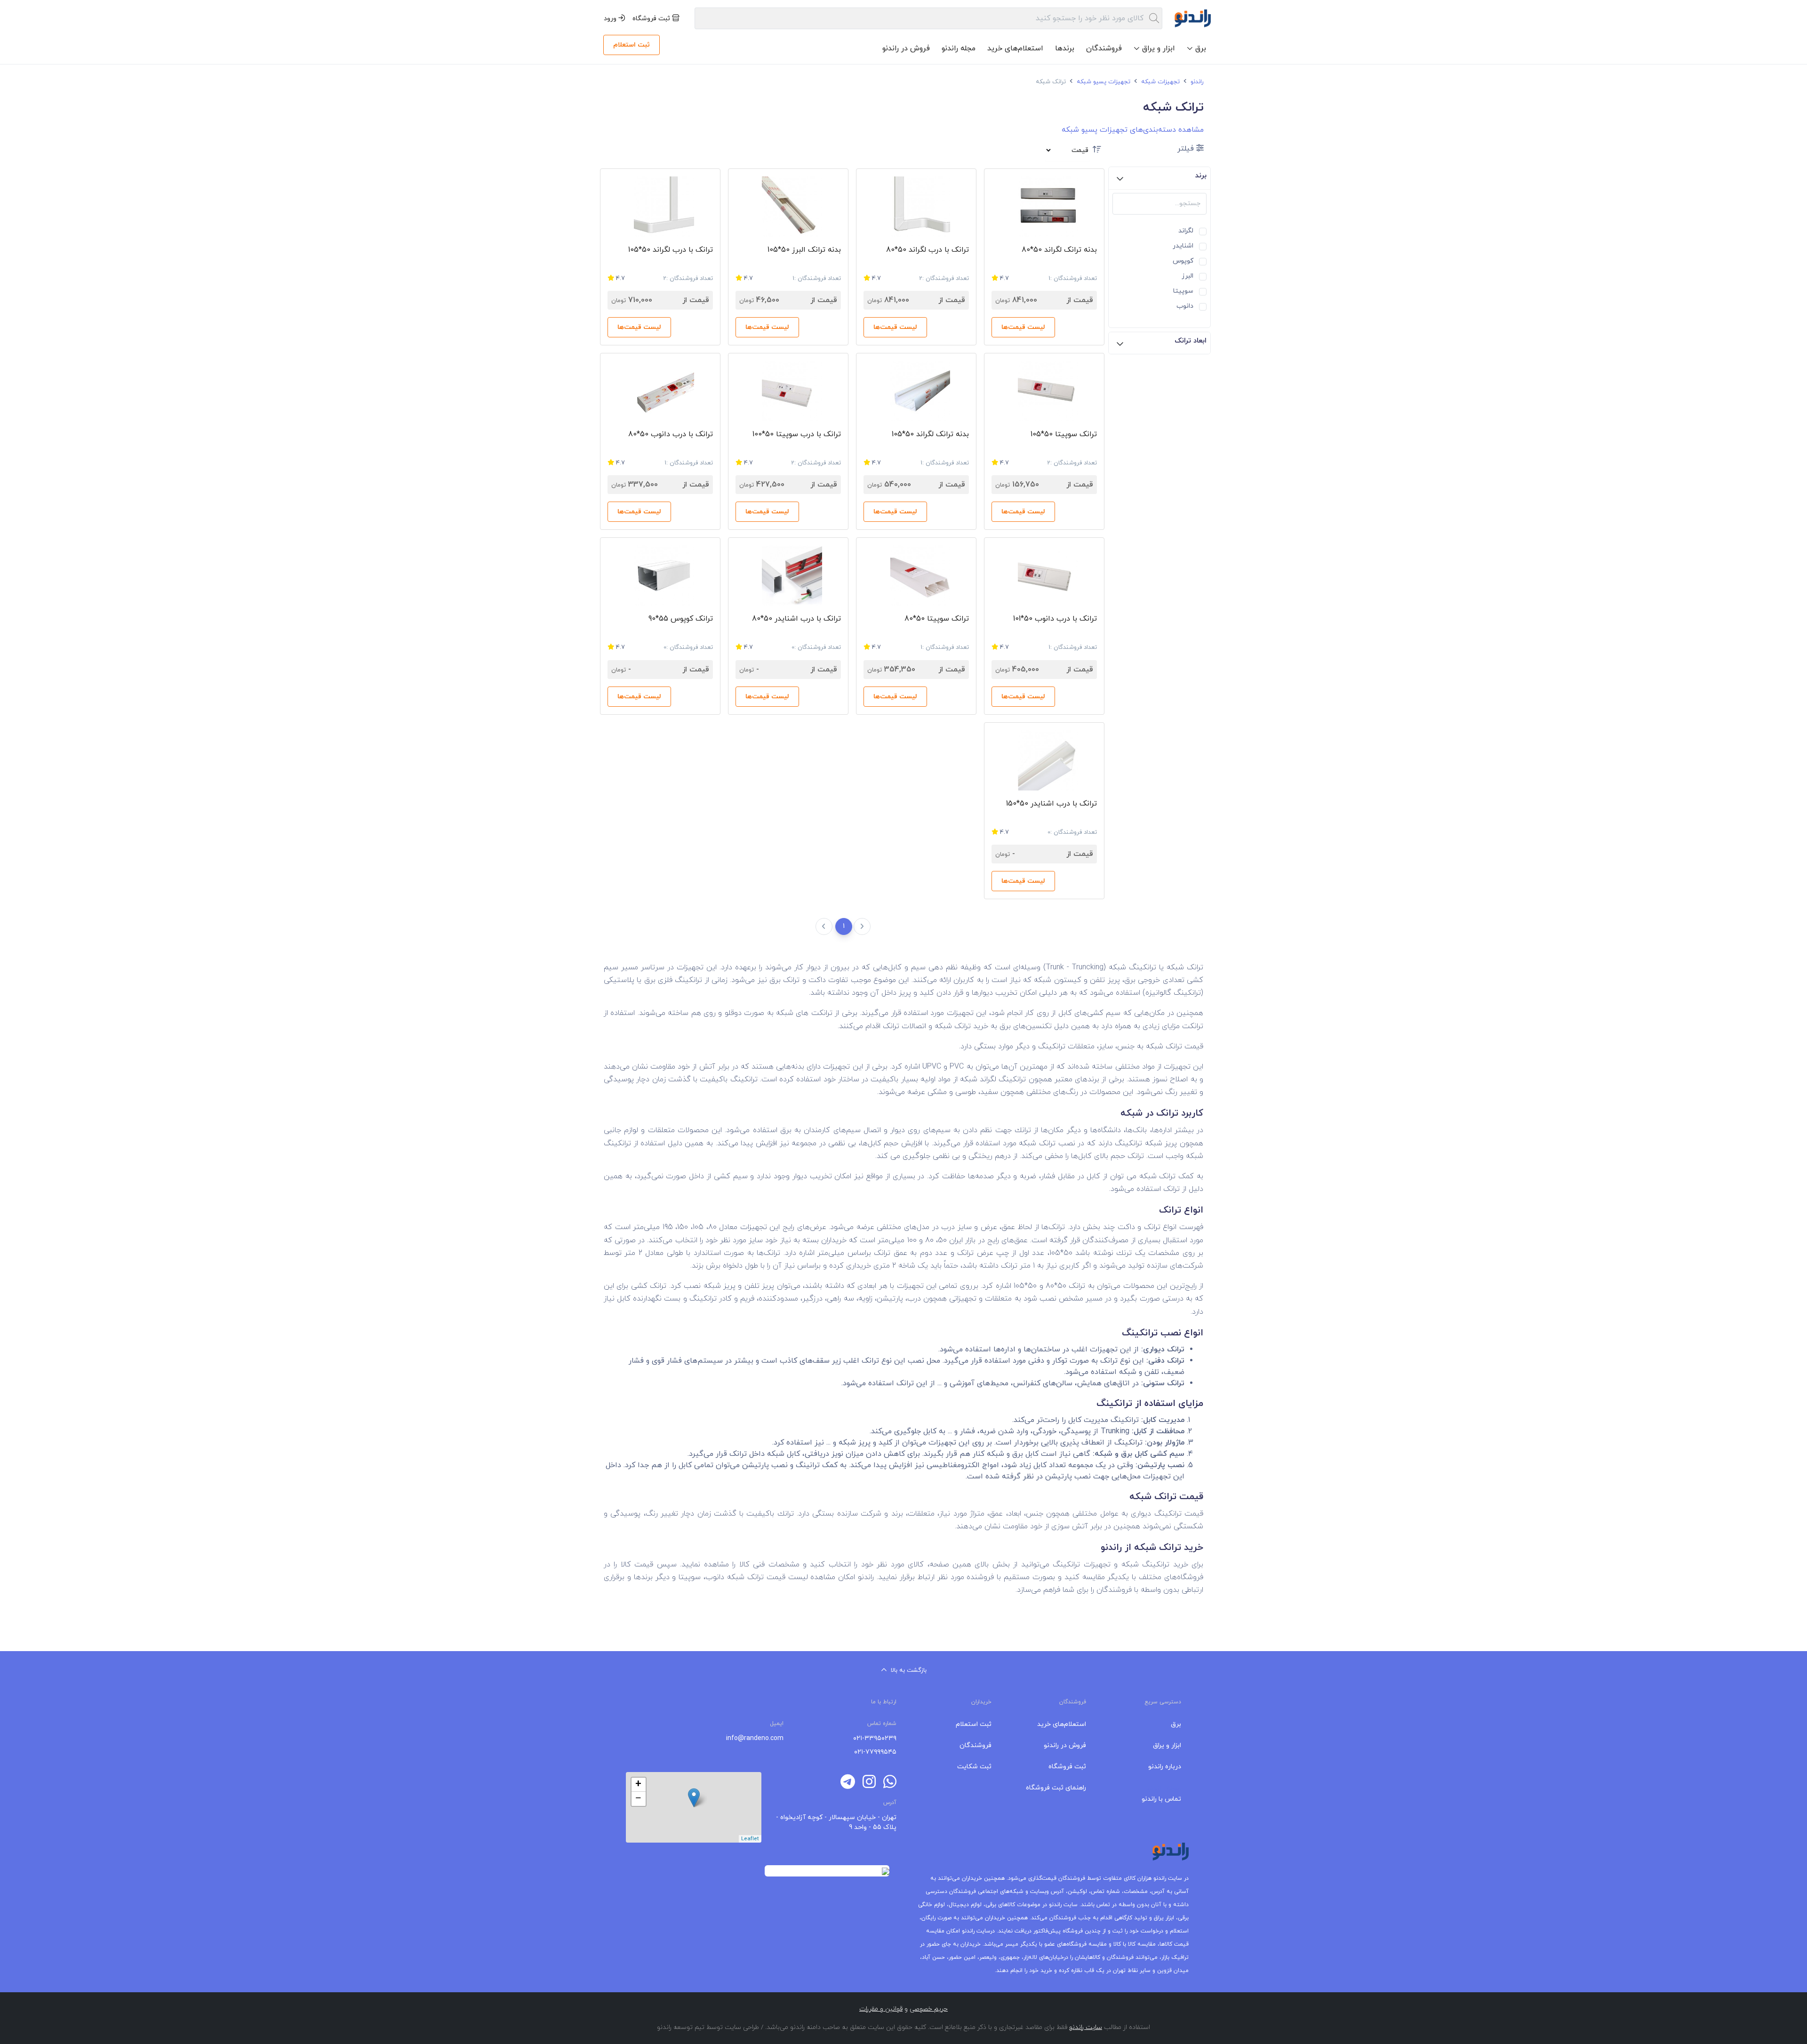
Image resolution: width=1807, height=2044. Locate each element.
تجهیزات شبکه (1159, 82)
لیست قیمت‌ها (1023, 327)
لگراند (1186, 230)
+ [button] (638, 1785)
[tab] (1159, 178)
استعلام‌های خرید (1015, 48)
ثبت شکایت (974, 1767)
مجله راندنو (959, 48)
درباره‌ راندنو (1165, 1767)
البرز (1187, 275)
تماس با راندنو (1161, 1799)
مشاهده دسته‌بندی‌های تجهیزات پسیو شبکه (1133, 130)
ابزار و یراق (1167, 1745)
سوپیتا (1183, 290)
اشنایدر (1183, 245)
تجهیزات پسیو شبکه (1103, 82)
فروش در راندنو (906, 48)
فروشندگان (1104, 48)
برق (1176, 1724)
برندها (1065, 48)
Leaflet (750, 1839)
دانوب (1185, 305)
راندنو (1196, 82)
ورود (611, 19)
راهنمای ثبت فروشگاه (1056, 1788)
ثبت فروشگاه (652, 19)
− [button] (638, 1799)
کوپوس (1183, 260)
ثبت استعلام (632, 45)
